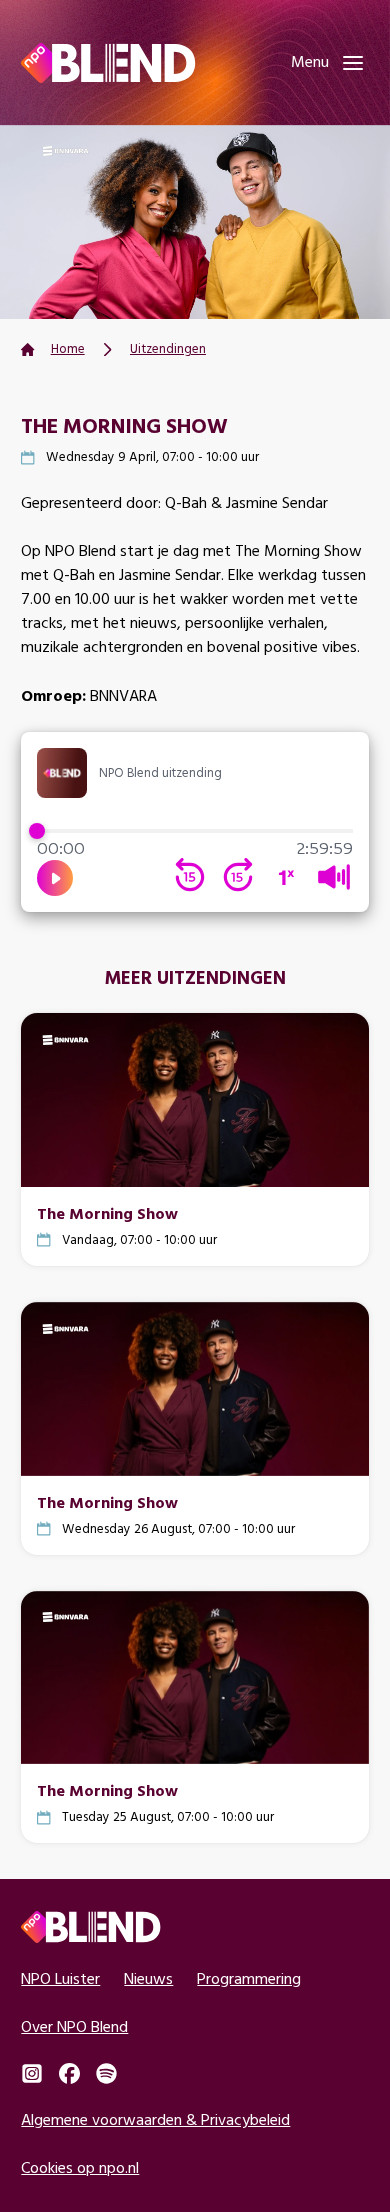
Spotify (106, 2073)
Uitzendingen (168, 348)
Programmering (249, 1978)
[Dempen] (334, 877)
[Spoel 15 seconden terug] (190, 877)
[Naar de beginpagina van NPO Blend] (108, 63)
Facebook (69, 2073)
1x (286, 877)
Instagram (31, 2073)
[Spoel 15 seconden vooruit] (238, 877)
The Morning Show (107, 1213)
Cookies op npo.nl (80, 2167)
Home (68, 348)
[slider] (194, 831)
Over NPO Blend (74, 2026)
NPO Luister (60, 1978)
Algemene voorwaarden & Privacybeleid (155, 2119)
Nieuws (148, 1978)
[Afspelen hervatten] (55, 878)
